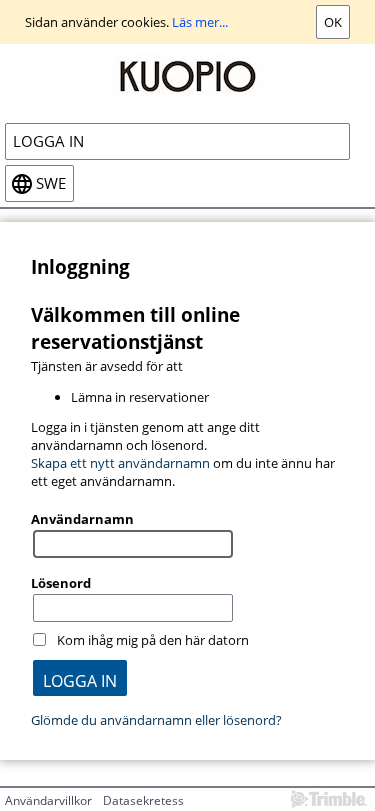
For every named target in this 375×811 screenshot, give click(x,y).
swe (51, 183)
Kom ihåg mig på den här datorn (153, 640)
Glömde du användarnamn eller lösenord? (156, 720)
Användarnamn (82, 519)
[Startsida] (187, 75)
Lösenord (61, 583)
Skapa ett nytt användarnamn (120, 463)
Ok (333, 22)
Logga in (48, 141)
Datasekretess (143, 800)
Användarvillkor (48, 800)
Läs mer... (200, 22)
